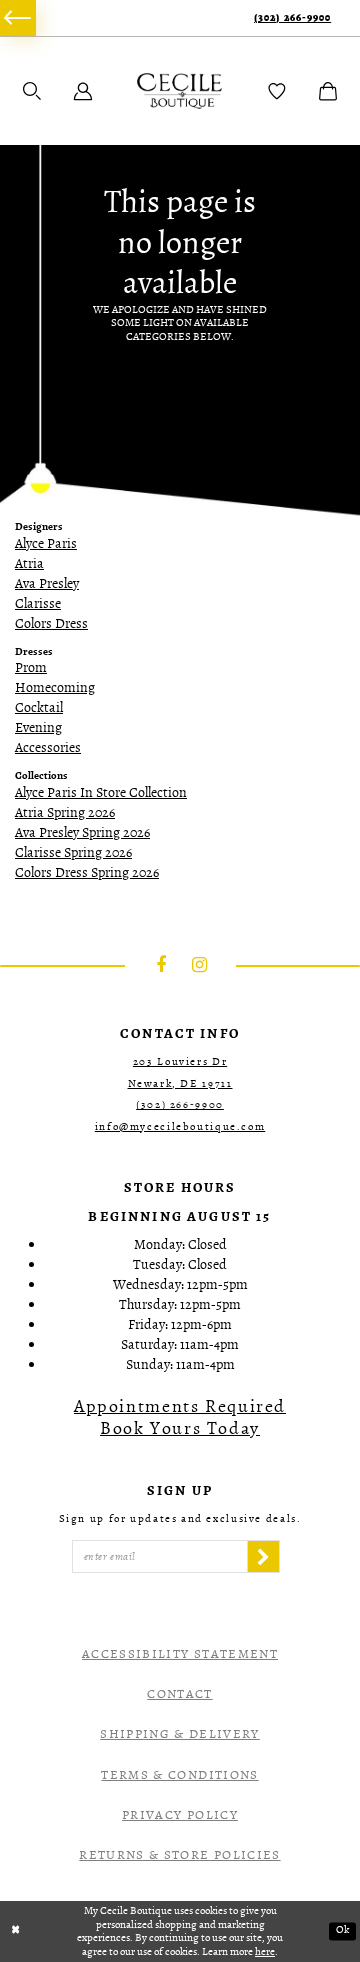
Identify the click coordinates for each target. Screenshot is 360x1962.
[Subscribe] (263, 1556)
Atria (29, 563)
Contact (179, 1693)
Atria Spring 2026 (65, 812)
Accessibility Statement (180, 1653)
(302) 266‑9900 (292, 18)
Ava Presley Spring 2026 (82, 832)
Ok (342, 1930)
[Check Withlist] (277, 91)
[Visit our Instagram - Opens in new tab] (200, 965)
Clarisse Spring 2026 (73, 852)
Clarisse (38, 603)
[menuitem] (18, 18)
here (265, 1951)
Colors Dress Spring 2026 (87, 872)
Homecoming (55, 687)
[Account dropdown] (83, 91)
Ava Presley (47, 583)
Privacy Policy (180, 1814)
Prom (31, 667)
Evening (38, 727)
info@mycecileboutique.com (180, 1126)
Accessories (48, 747)
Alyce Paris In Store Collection (101, 792)
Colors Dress (51, 623)
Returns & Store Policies (179, 1854)
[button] (32, 91)
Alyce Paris (46, 543)
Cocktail (39, 707)
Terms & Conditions (179, 1774)
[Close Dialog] (15, 1931)
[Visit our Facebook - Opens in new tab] (161, 965)
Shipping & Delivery (180, 1733)
